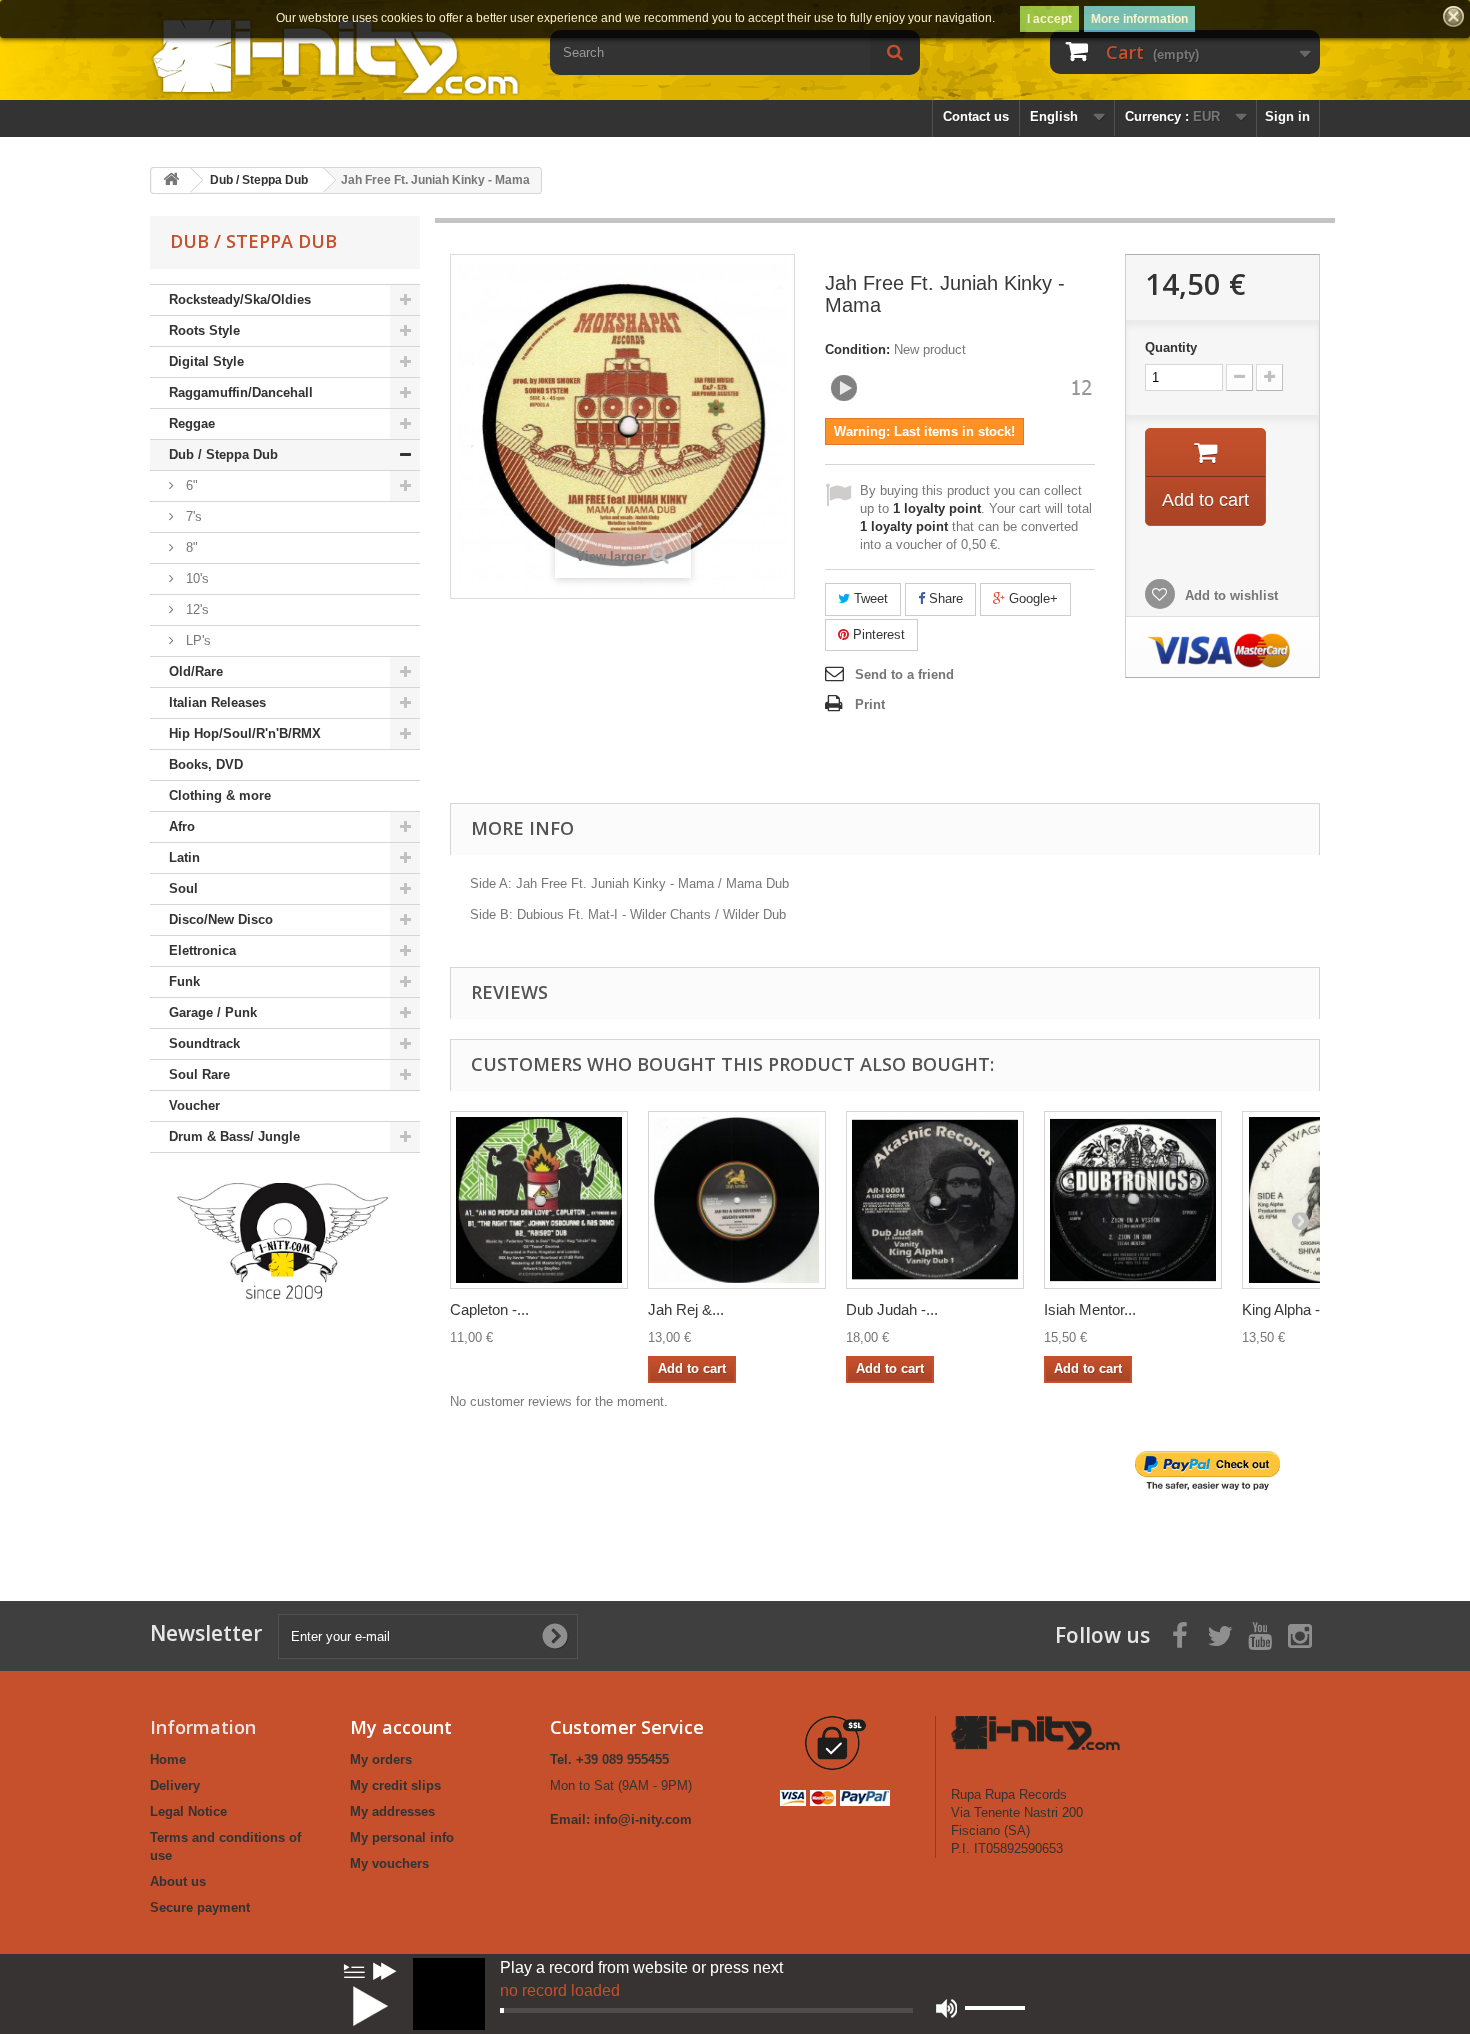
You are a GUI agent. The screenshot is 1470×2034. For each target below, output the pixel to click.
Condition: (857, 349)
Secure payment (200, 1907)
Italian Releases (217, 702)
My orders (381, 1759)
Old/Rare (196, 671)
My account (401, 1727)
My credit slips (395, 1785)
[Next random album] (385, 1971)
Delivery (175, 1785)
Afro (182, 826)
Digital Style (206, 361)
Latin (184, 857)
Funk (184, 981)
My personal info (402, 1837)
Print (870, 704)
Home (168, 1759)
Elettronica (202, 950)
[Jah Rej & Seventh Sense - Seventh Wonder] (737, 1200)
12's (195, 609)
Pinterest (877, 634)
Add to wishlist (1229, 595)
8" (190, 547)
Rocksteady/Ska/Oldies (240, 299)
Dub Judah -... (892, 1309)
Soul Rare (199, 1074)
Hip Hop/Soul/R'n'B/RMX (245, 733)
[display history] (354, 1971)
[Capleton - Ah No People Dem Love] (539, 1200)
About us (178, 1881)
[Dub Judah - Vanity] (935, 1200)
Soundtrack (204, 1043)
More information (1139, 19)
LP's (196, 640)
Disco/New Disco (221, 919)
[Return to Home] (171, 180)
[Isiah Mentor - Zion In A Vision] (1133, 1200)
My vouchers (389, 1863)
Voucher (194, 1105)
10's (195, 578)
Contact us (976, 116)
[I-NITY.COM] (335, 55)
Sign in (1287, 116)
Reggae (192, 423)
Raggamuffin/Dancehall (241, 392)
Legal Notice (188, 1811)
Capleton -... (489, 1309)
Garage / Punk (213, 1012)
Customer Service (627, 1727)
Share (944, 598)
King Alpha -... (1287, 1309)
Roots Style (204, 330)
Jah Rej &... (686, 1309)
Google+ (1031, 598)
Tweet (869, 598)
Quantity (1171, 347)
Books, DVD (206, 764)
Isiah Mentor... (1090, 1309)
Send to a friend (904, 674)
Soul (183, 888)
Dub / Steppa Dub (223, 454)
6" (190, 485)
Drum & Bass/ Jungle (234, 1136)
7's (192, 516)
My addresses (392, 1811)
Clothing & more (220, 795)
